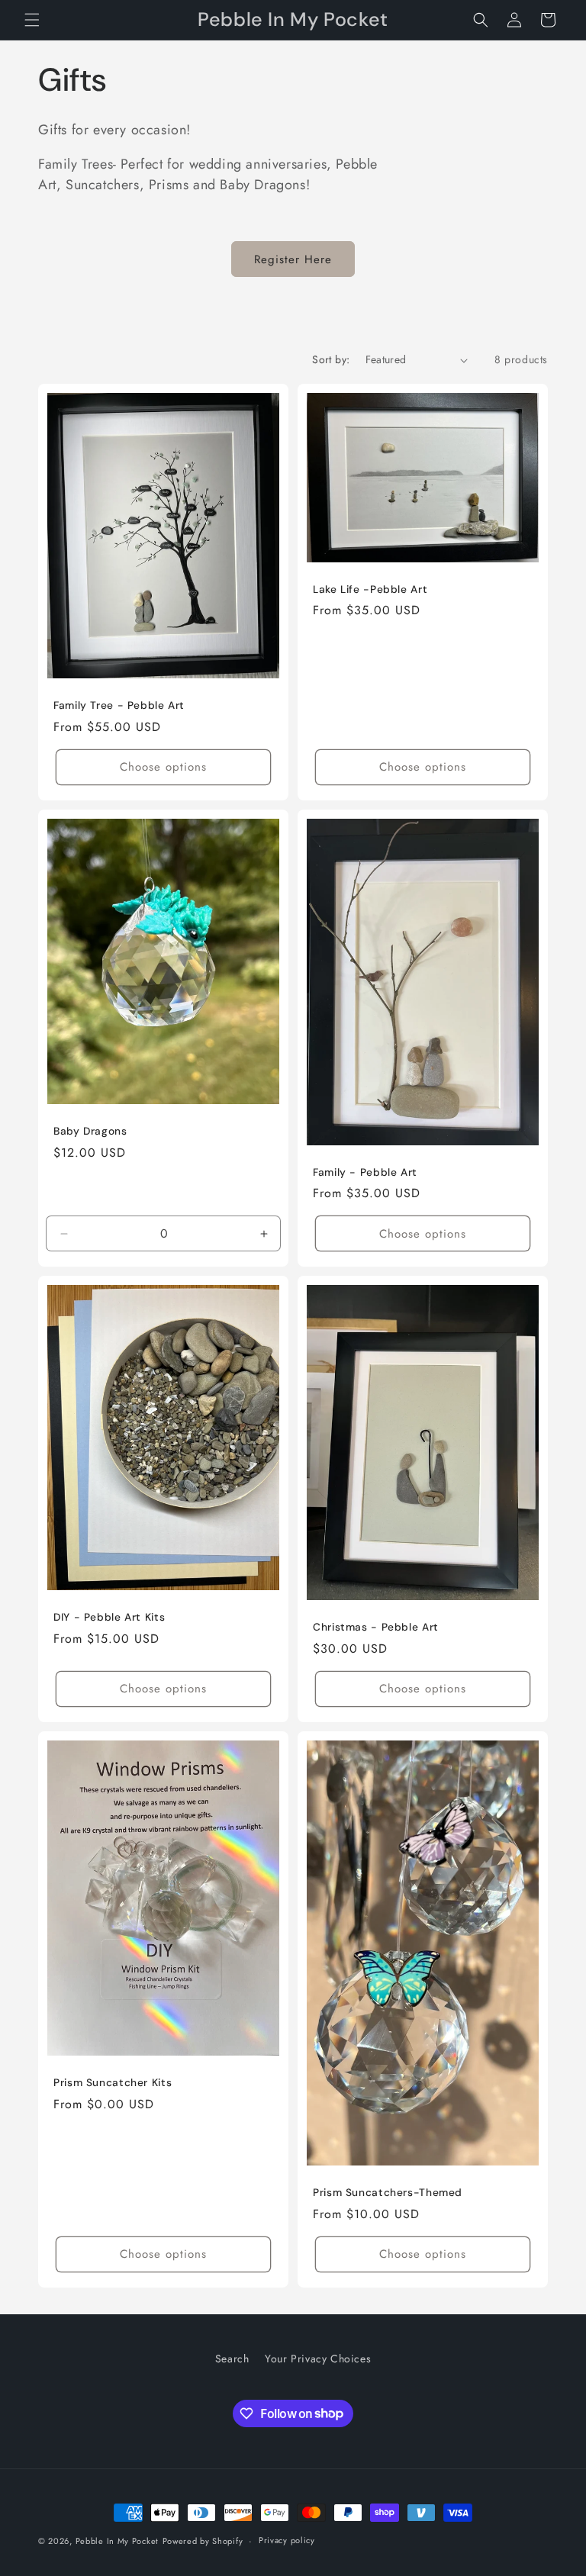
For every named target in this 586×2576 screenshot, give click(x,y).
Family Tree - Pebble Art (119, 705)
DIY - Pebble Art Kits (109, 1617)
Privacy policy (287, 2540)
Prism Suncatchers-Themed (388, 2193)
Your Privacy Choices (318, 2359)
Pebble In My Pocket (117, 2541)
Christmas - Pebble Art (376, 1627)
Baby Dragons (90, 1131)
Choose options (163, 767)
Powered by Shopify (203, 2541)
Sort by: (331, 359)
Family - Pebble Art (365, 1172)
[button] (32, 20)
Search (232, 2359)
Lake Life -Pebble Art (370, 589)
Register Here (293, 259)
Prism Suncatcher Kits (113, 2083)
